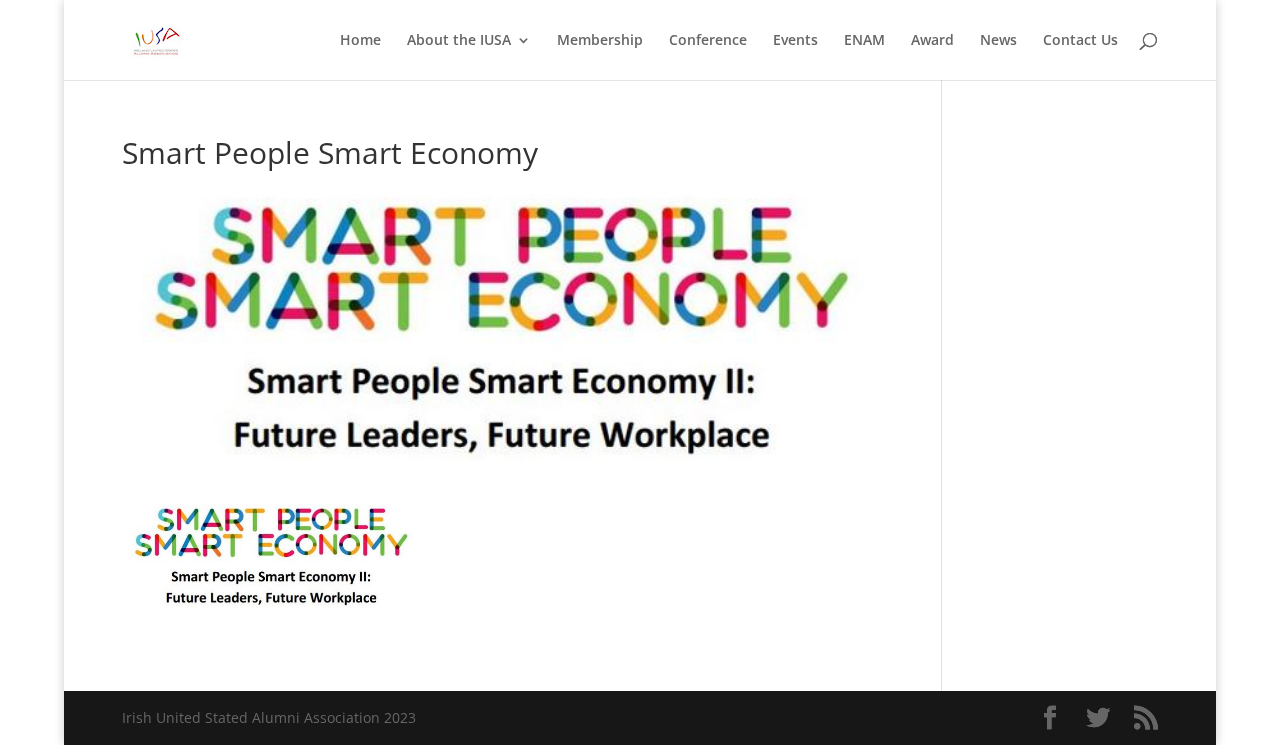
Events (795, 41)
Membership (600, 41)
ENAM (864, 41)
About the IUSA (459, 41)
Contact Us (1080, 41)
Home (360, 41)
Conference (708, 41)
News (998, 41)
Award (932, 41)
